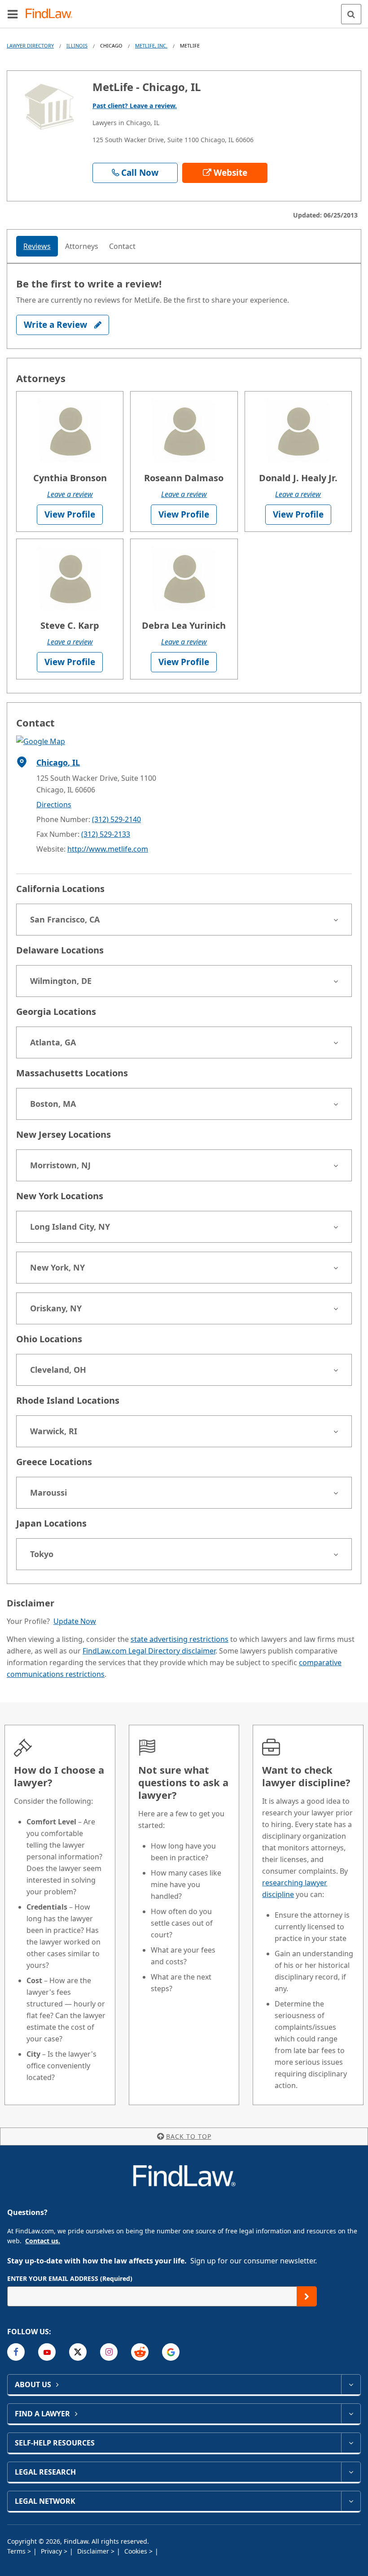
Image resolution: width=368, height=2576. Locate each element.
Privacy (52, 2551)
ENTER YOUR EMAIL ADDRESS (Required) (70, 2278)
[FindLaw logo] (52, 14)
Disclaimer (94, 2551)
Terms (17, 2551)
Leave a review (70, 494)
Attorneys (82, 246)
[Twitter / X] (78, 2352)
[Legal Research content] (351, 2472)
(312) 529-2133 (106, 834)
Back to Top (189, 2136)
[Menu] (13, 14)
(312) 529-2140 (116, 819)
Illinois (77, 46)
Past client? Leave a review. (135, 106)
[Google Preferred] (171, 2352)
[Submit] (307, 2296)
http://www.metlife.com (108, 849)
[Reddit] (140, 2352)
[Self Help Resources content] (351, 2443)
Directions (54, 805)
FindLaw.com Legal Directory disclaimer (149, 1651)
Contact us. (43, 2241)
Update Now (75, 1621)
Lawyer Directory (30, 46)
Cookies (137, 2551)
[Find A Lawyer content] (351, 2414)
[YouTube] (47, 2352)
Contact (122, 246)
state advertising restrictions (180, 1639)
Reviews (37, 246)
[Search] (351, 14)
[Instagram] (109, 2352)
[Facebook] (16, 2352)
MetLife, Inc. (151, 46)
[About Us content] (351, 2385)
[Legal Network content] (351, 2501)
